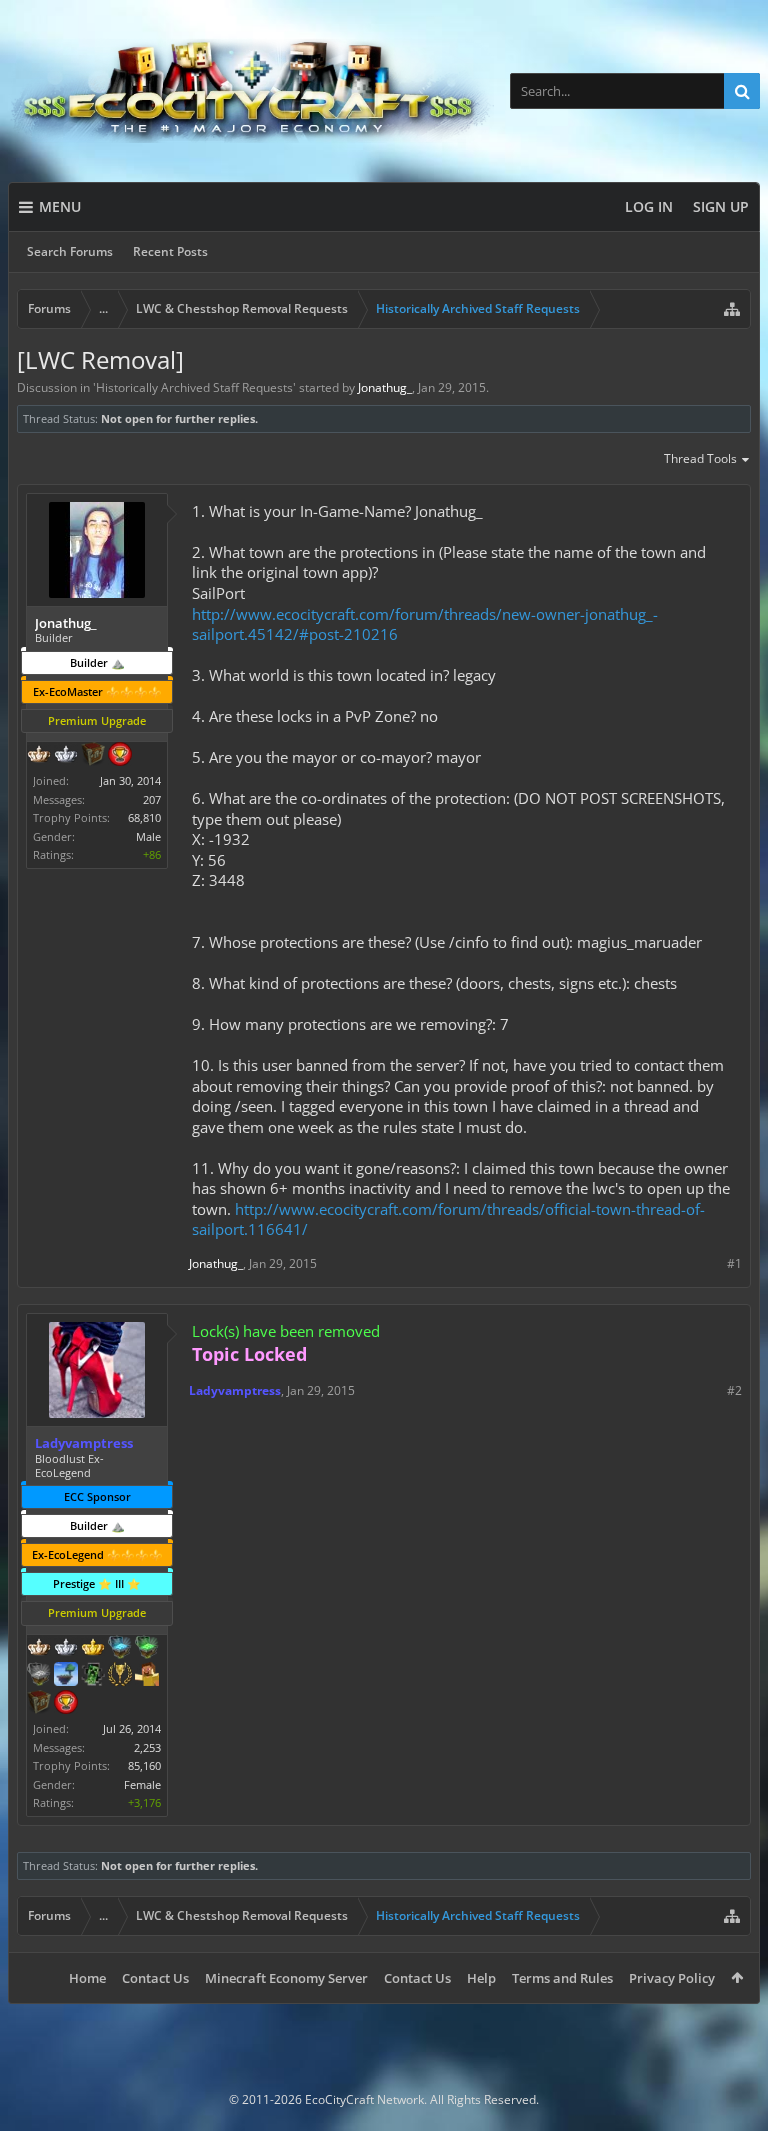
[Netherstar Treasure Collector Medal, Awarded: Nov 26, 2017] (39, 1676)
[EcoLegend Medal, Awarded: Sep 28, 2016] (93, 1649)
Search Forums (70, 251)
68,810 (144, 817)
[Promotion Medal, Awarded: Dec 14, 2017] (39, 1704)
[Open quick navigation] (732, 309)
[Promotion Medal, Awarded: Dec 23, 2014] (93, 756)
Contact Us (155, 1978)
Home (87, 1978)
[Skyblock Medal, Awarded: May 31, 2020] (66, 1676)
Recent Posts (170, 251)
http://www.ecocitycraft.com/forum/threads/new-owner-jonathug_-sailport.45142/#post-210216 (425, 624)
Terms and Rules (562, 1978)
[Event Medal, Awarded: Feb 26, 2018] (120, 1676)
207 (152, 799)
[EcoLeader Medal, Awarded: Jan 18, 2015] (39, 756)
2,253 (147, 1747)
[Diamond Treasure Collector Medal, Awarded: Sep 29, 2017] (120, 1649)
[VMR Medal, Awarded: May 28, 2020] (93, 1676)
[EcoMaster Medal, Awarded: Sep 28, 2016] (66, 1649)
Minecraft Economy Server (286, 1978)
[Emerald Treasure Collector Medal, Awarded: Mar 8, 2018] (147, 1649)
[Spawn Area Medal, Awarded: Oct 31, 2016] (147, 1676)
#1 (734, 1263)
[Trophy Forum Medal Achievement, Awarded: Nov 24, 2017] (66, 1704)
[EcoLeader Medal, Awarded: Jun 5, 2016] (39, 1649)
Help (481, 1978)
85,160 (144, 1765)
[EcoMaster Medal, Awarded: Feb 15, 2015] (66, 756)
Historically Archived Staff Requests (194, 387)
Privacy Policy (672, 1978)
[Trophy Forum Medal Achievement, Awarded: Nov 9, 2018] (120, 756)
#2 (734, 1390)
